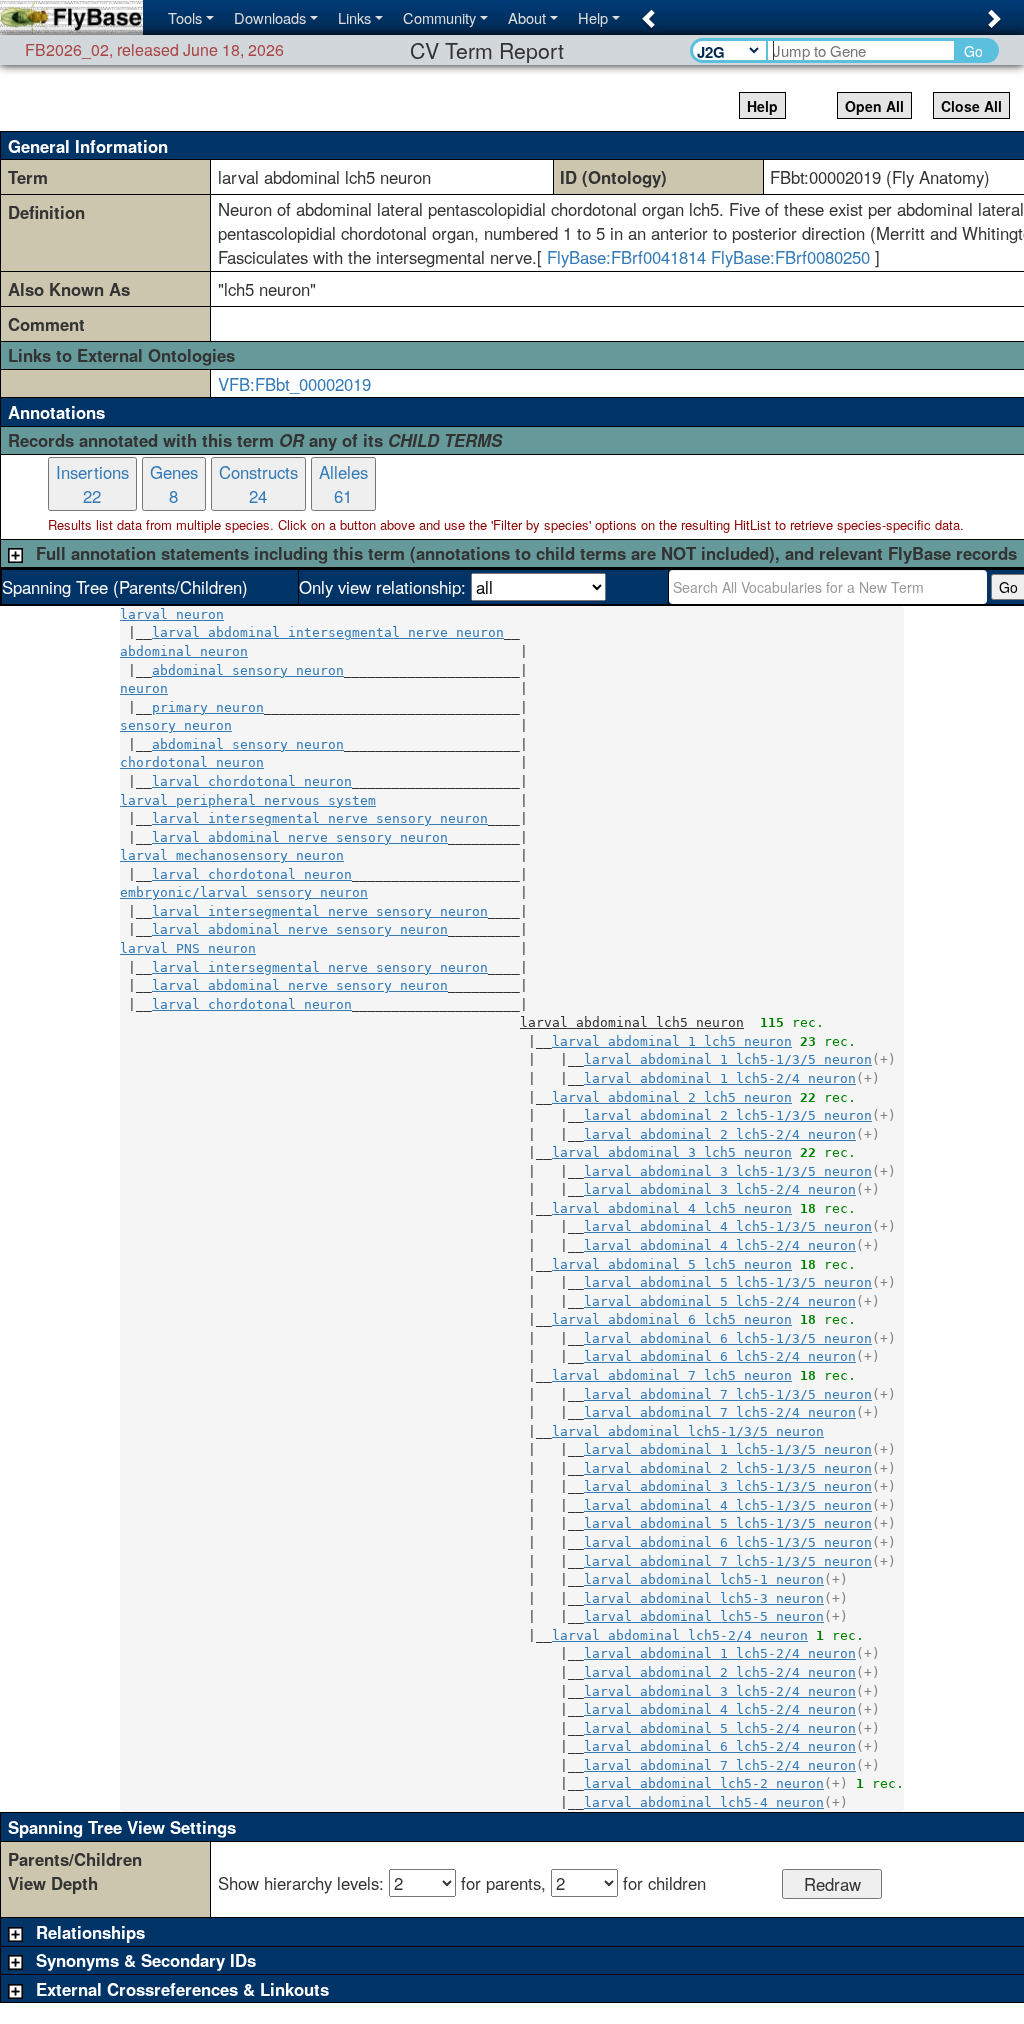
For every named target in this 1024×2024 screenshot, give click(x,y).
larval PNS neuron (188, 948)
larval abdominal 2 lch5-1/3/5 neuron (728, 1115)
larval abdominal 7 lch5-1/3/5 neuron (728, 1394)
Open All (874, 106)
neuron (144, 688)
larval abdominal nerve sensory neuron (300, 837)
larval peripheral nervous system (248, 800)
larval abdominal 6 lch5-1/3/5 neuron (728, 1338)
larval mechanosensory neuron (232, 855)
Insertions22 (92, 484)
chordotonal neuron (192, 762)
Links (354, 17)
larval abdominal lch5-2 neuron (704, 1783)
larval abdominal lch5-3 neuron (704, 1598)
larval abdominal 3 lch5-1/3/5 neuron (728, 1171)
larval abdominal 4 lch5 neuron (672, 1208)
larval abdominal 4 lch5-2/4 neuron (720, 1245)
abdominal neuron (184, 651)
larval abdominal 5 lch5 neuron (672, 1264)
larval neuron (172, 614)
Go (973, 51)
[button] (645, 12)
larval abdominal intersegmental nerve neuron (328, 632)
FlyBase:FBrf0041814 (626, 257)
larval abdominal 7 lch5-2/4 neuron (720, 1412)
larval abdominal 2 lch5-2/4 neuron (720, 1134)
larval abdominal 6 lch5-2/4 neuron (720, 1356)
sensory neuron (176, 725)
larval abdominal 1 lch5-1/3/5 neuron (728, 1059)
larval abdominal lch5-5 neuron (704, 1616)
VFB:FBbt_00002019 (294, 384)
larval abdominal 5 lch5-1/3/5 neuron (728, 1282)
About (527, 17)
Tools (185, 17)
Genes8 (174, 484)
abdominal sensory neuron (248, 670)
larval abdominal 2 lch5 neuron (672, 1097)
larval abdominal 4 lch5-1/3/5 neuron (728, 1226)
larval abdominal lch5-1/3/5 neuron (688, 1431)
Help (593, 17)
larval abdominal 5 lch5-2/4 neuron (720, 1301)
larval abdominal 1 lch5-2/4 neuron (720, 1078)
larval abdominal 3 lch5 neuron (672, 1152)
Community (439, 17)
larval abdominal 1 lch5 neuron (672, 1041)
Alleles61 (343, 484)
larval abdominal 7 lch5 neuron (672, 1375)
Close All (971, 106)
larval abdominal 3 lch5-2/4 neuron (720, 1189)
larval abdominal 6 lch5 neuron (672, 1319)
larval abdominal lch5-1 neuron (704, 1579)
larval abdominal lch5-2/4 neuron (680, 1635)
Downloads (270, 17)
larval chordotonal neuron (252, 781)
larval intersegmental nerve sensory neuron (320, 818)
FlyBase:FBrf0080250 (790, 257)
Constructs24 (258, 484)
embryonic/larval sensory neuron (244, 892)
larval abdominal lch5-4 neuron (704, 1802)
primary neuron (208, 707)
